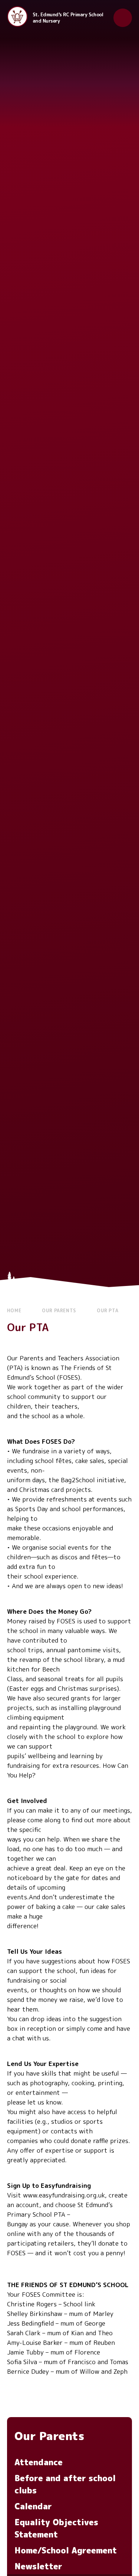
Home (14, 1311)
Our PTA (107, 1311)
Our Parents (59, 1311)
